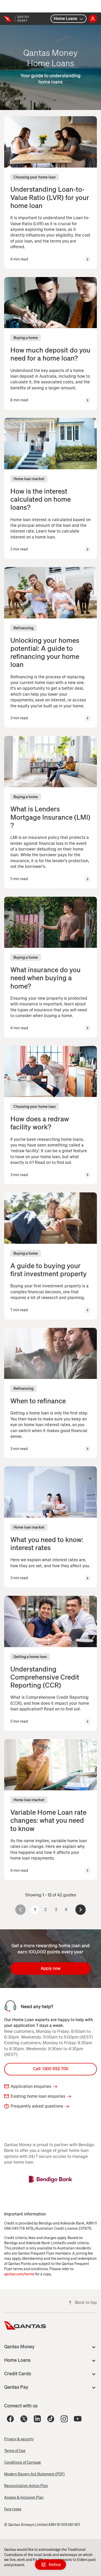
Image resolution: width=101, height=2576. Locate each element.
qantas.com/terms (19, 2274)
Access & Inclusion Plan (24, 2498)
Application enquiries (31, 2086)
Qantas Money (19, 2347)
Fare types (13, 2509)
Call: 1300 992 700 (51, 2069)
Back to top (86, 2302)
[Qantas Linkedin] (37, 2419)
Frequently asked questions (37, 2106)
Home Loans (65, 19)
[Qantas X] (24, 2419)
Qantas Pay (16, 2387)
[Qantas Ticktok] (51, 2419)
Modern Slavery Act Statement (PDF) (34, 2474)
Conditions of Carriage (23, 2463)
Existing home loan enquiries (38, 2096)
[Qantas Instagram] (64, 2419)
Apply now (51, 1968)
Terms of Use (15, 2451)
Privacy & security (19, 2439)
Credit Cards (18, 2374)
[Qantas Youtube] (78, 2419)
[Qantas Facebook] (10, 2419)
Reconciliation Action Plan (26, 2486)
